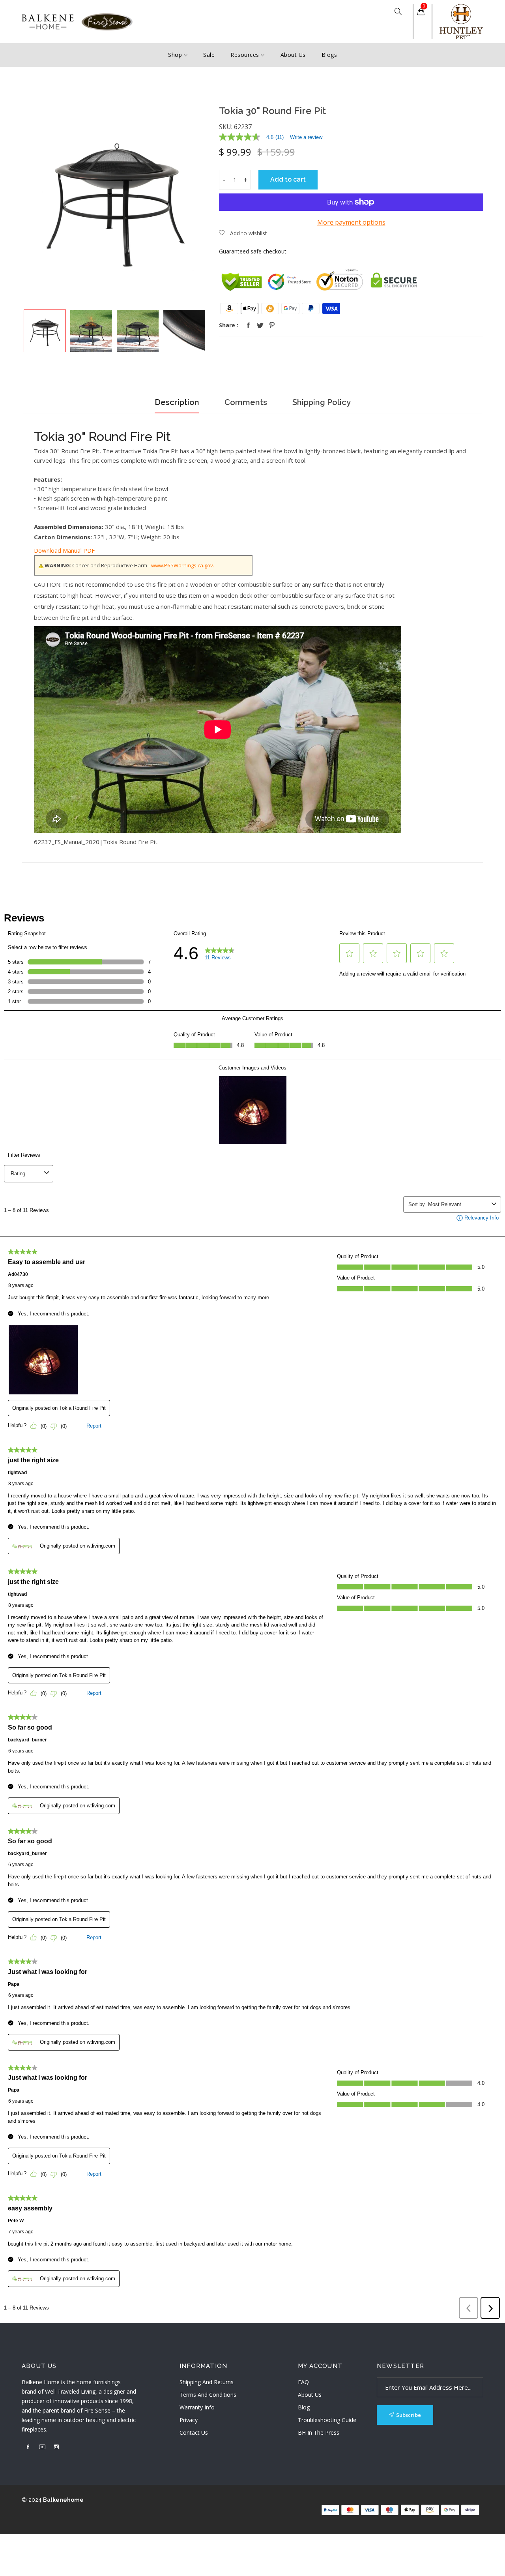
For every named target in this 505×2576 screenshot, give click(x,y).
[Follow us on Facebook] (248, 325)
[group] (45, 331)
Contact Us (194, 2432)
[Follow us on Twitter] (260, 325)
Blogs (329, 55)
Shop (176, 55)
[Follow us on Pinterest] (272, 325)
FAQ (303, 2382)
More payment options (351, 222)
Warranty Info (197, 2407)
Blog (304, 2407)
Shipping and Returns (207, 2382)
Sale (209, 55)
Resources (246, 55)
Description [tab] (177, 402)
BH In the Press (319, 2432)
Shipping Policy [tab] (322, 402)
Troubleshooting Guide (327, 2420)
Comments (246, 402)
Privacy (189, 2420)
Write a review (306, 137)
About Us (293, 55)
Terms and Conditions (208, 2395)
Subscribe (409, 2415)
